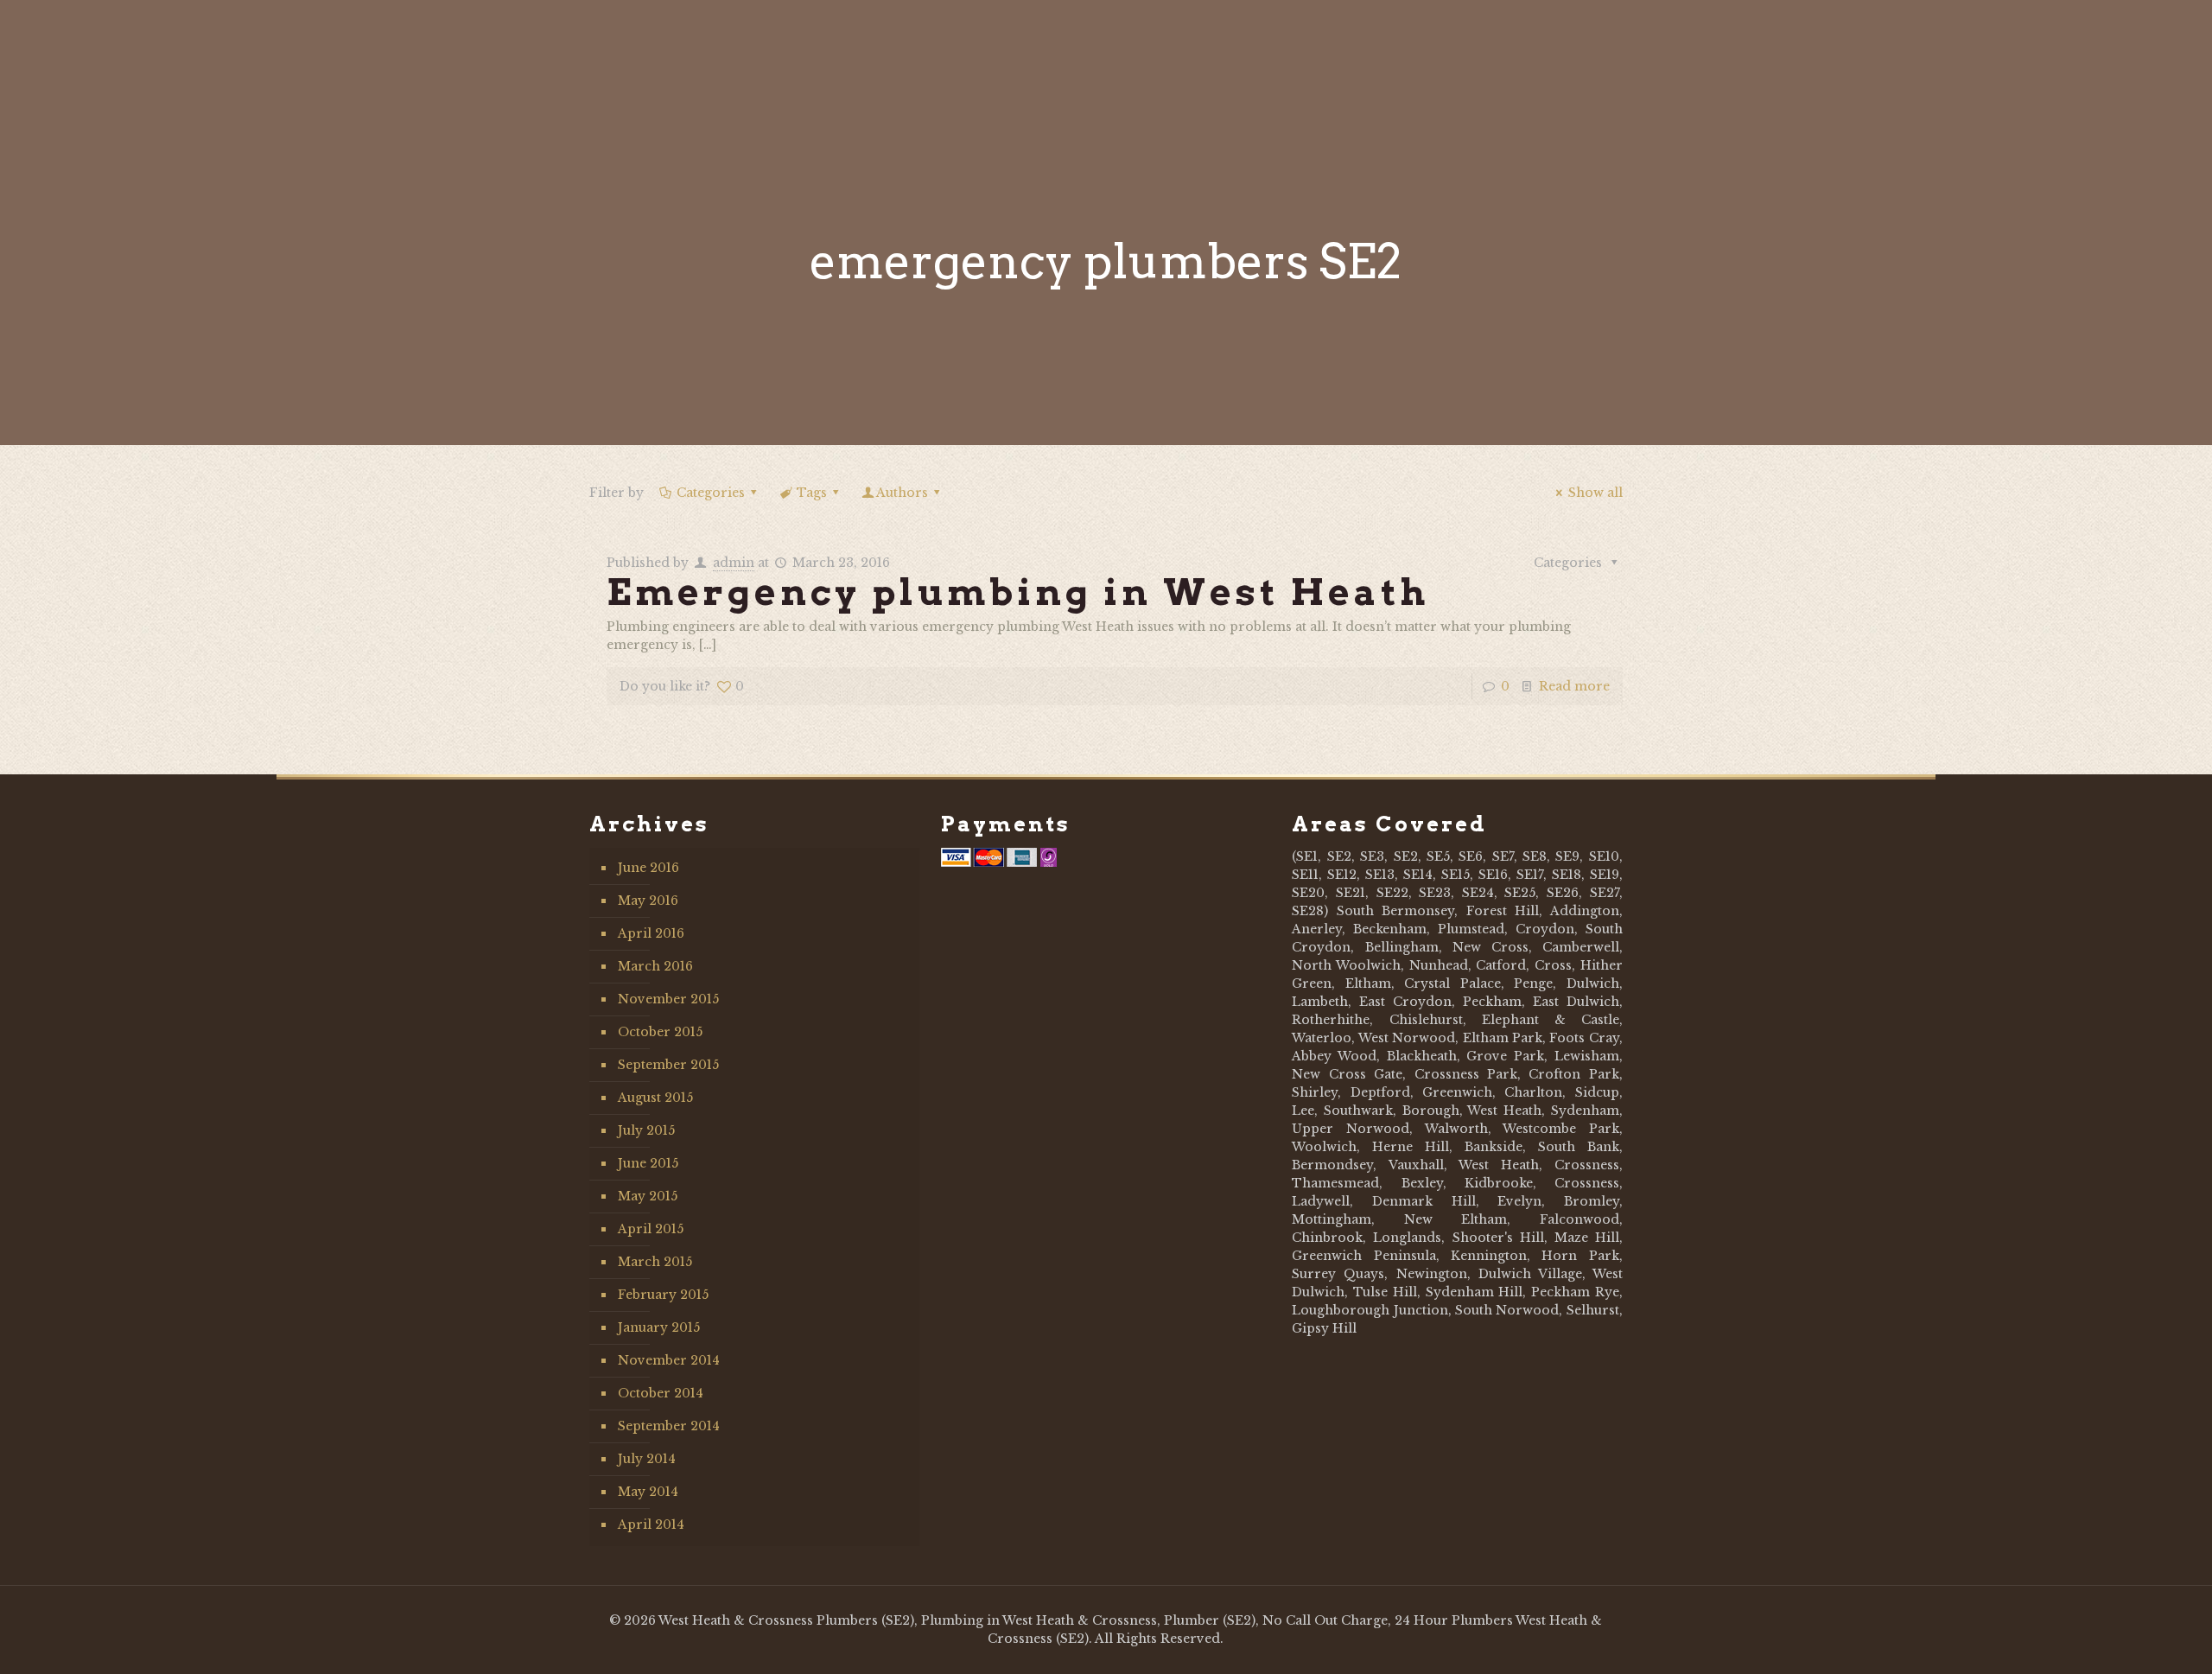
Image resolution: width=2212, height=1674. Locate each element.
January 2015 (659, 1327)
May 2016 (648, 901)
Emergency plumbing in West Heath (1018, 592)
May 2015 (648, 1196)
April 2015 (651, 1229)
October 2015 (660, 1032)
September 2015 (668, 1065)
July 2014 (647, 1459)
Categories (711, 493)
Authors (902, 493)
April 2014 (651, 1524)
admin (734, 563)
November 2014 (669, 1360)
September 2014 (669, 1426)
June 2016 (648, 868)
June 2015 (648, 1163)
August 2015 (655, 1098)
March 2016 (655, 966)
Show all (1595, 493)
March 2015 (655, 1262)
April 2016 (651, 933)
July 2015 (646, 1130)
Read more (1574, 686)
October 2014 (661, 1393)
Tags (812, 493)
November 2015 (668, 999)
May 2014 (648, 1492)
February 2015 (663, 1295)
